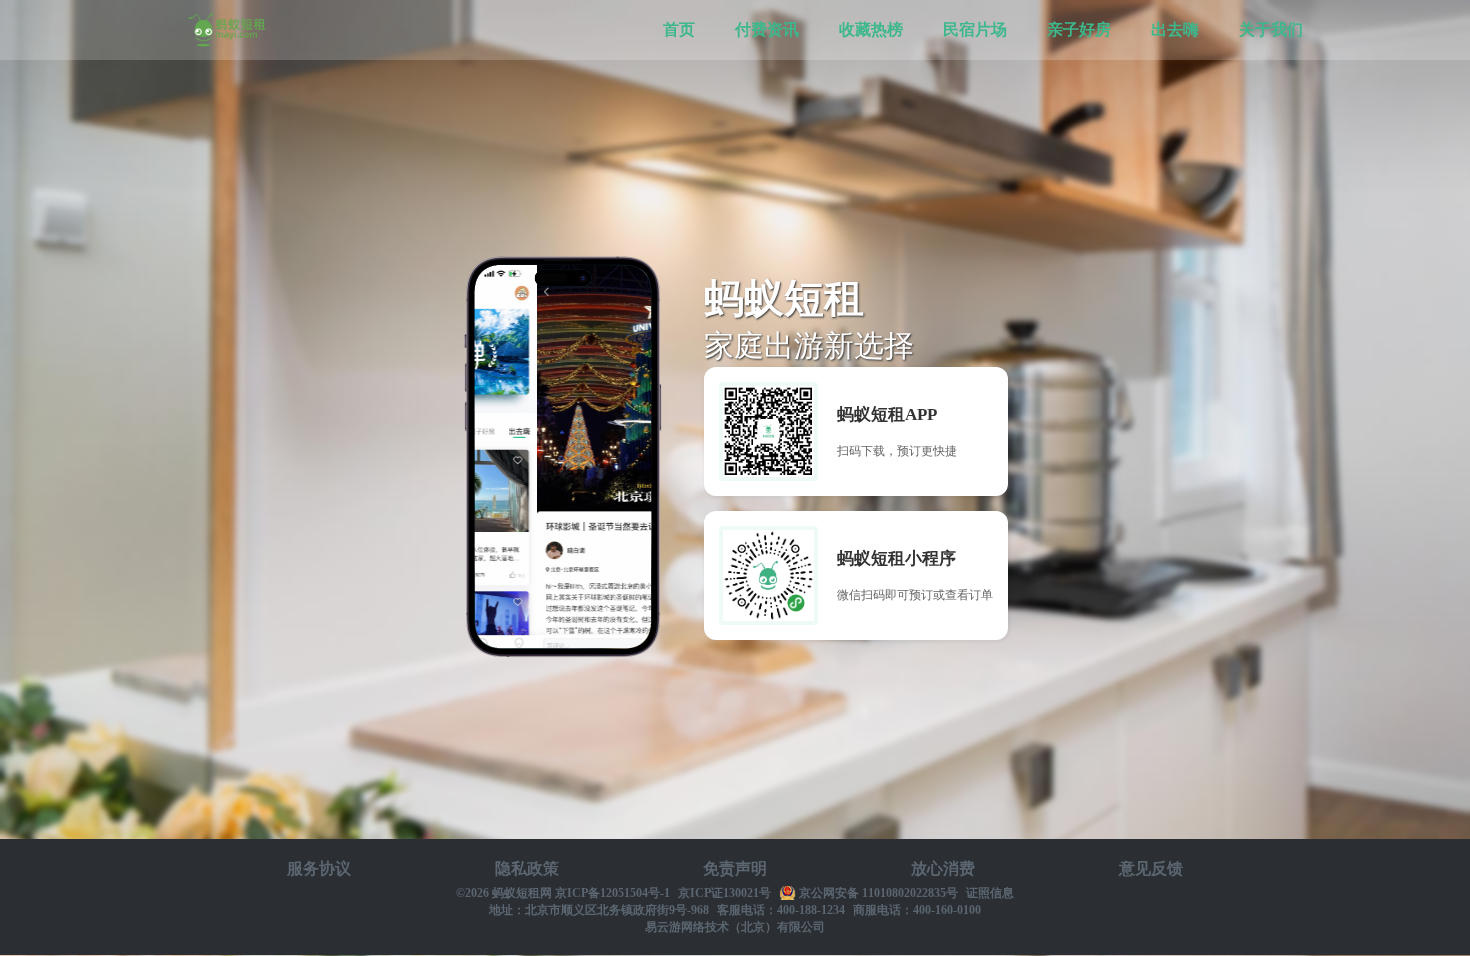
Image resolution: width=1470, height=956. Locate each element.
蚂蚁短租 (227, 30)
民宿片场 (975, 29)
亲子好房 (1079, 29)
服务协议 (319, 868)
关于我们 (1271, 29)
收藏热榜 (871, 29)
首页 (679, 29)
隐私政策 (527, 868)
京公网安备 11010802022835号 (878, 893)
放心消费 (943, 868)
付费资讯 (767, 29)
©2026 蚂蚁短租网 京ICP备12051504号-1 (563, 893)
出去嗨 (1175, 29)
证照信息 (990, 893)
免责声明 (735, 868)
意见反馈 (1151, 868)
